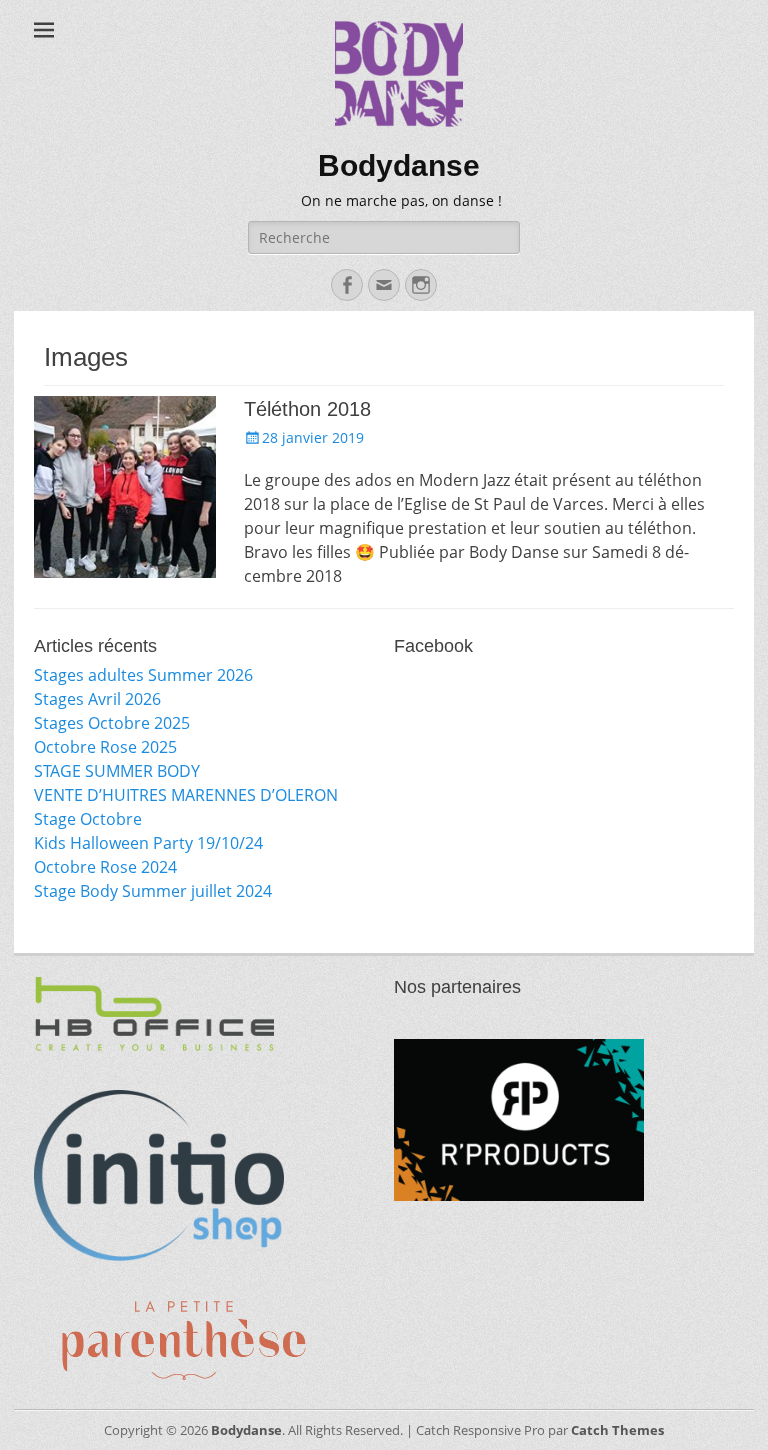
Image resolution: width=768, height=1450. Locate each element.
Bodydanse (399, 165)
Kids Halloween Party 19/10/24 (148, 843)
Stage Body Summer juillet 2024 (153, 891)
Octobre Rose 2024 (105, 867)
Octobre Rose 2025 (105, 747)
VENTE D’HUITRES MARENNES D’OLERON (186, 795)
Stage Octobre (88, 819)
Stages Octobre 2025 (112, 723)
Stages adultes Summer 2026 (143, 675)
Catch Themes (617, 1430)
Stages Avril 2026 (97, 699)
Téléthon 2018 (307, 409)
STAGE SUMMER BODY (117, 771)
